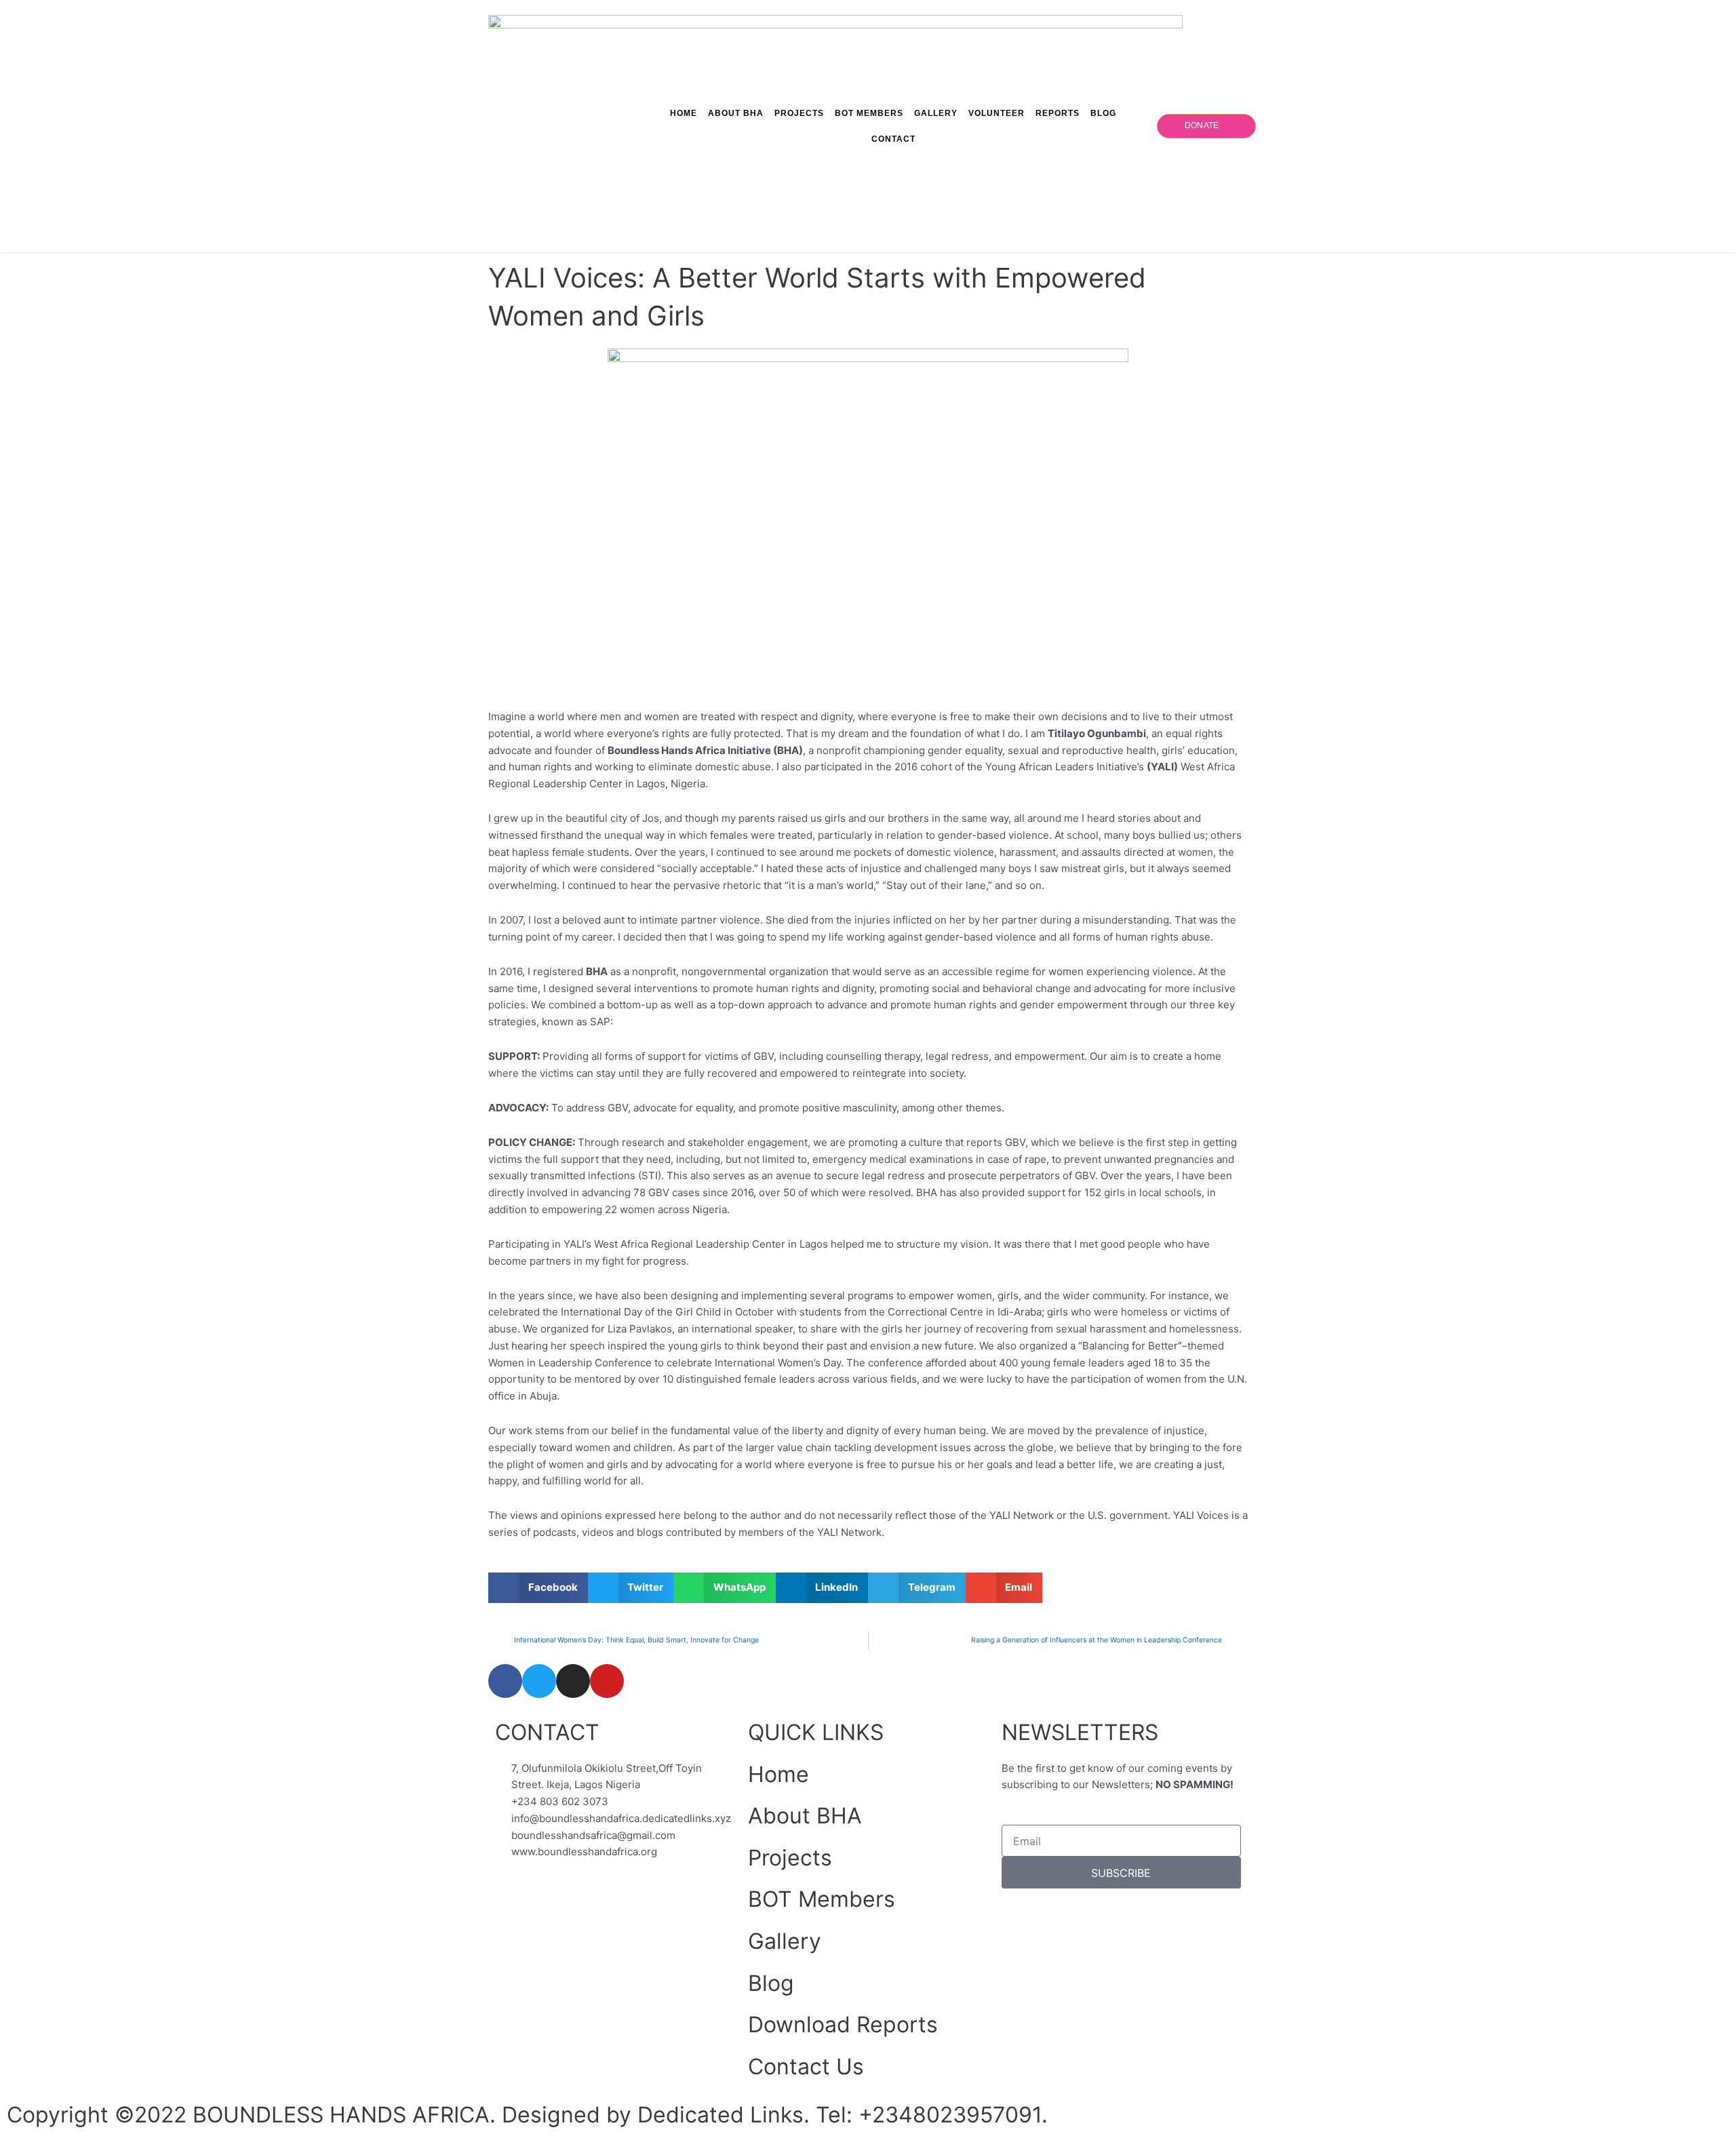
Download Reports (843, 2024)
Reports (1058, 113)
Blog (1103, 113)
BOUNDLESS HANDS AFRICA (341, 2115)
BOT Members (869, 113)
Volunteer (997, 113)
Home (684, 113)
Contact (893, 139)
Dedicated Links (721, 2115)
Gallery (936, 113)
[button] (538, 1588)
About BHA (736, 113)
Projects (799, 113)
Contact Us (806, 2066)
